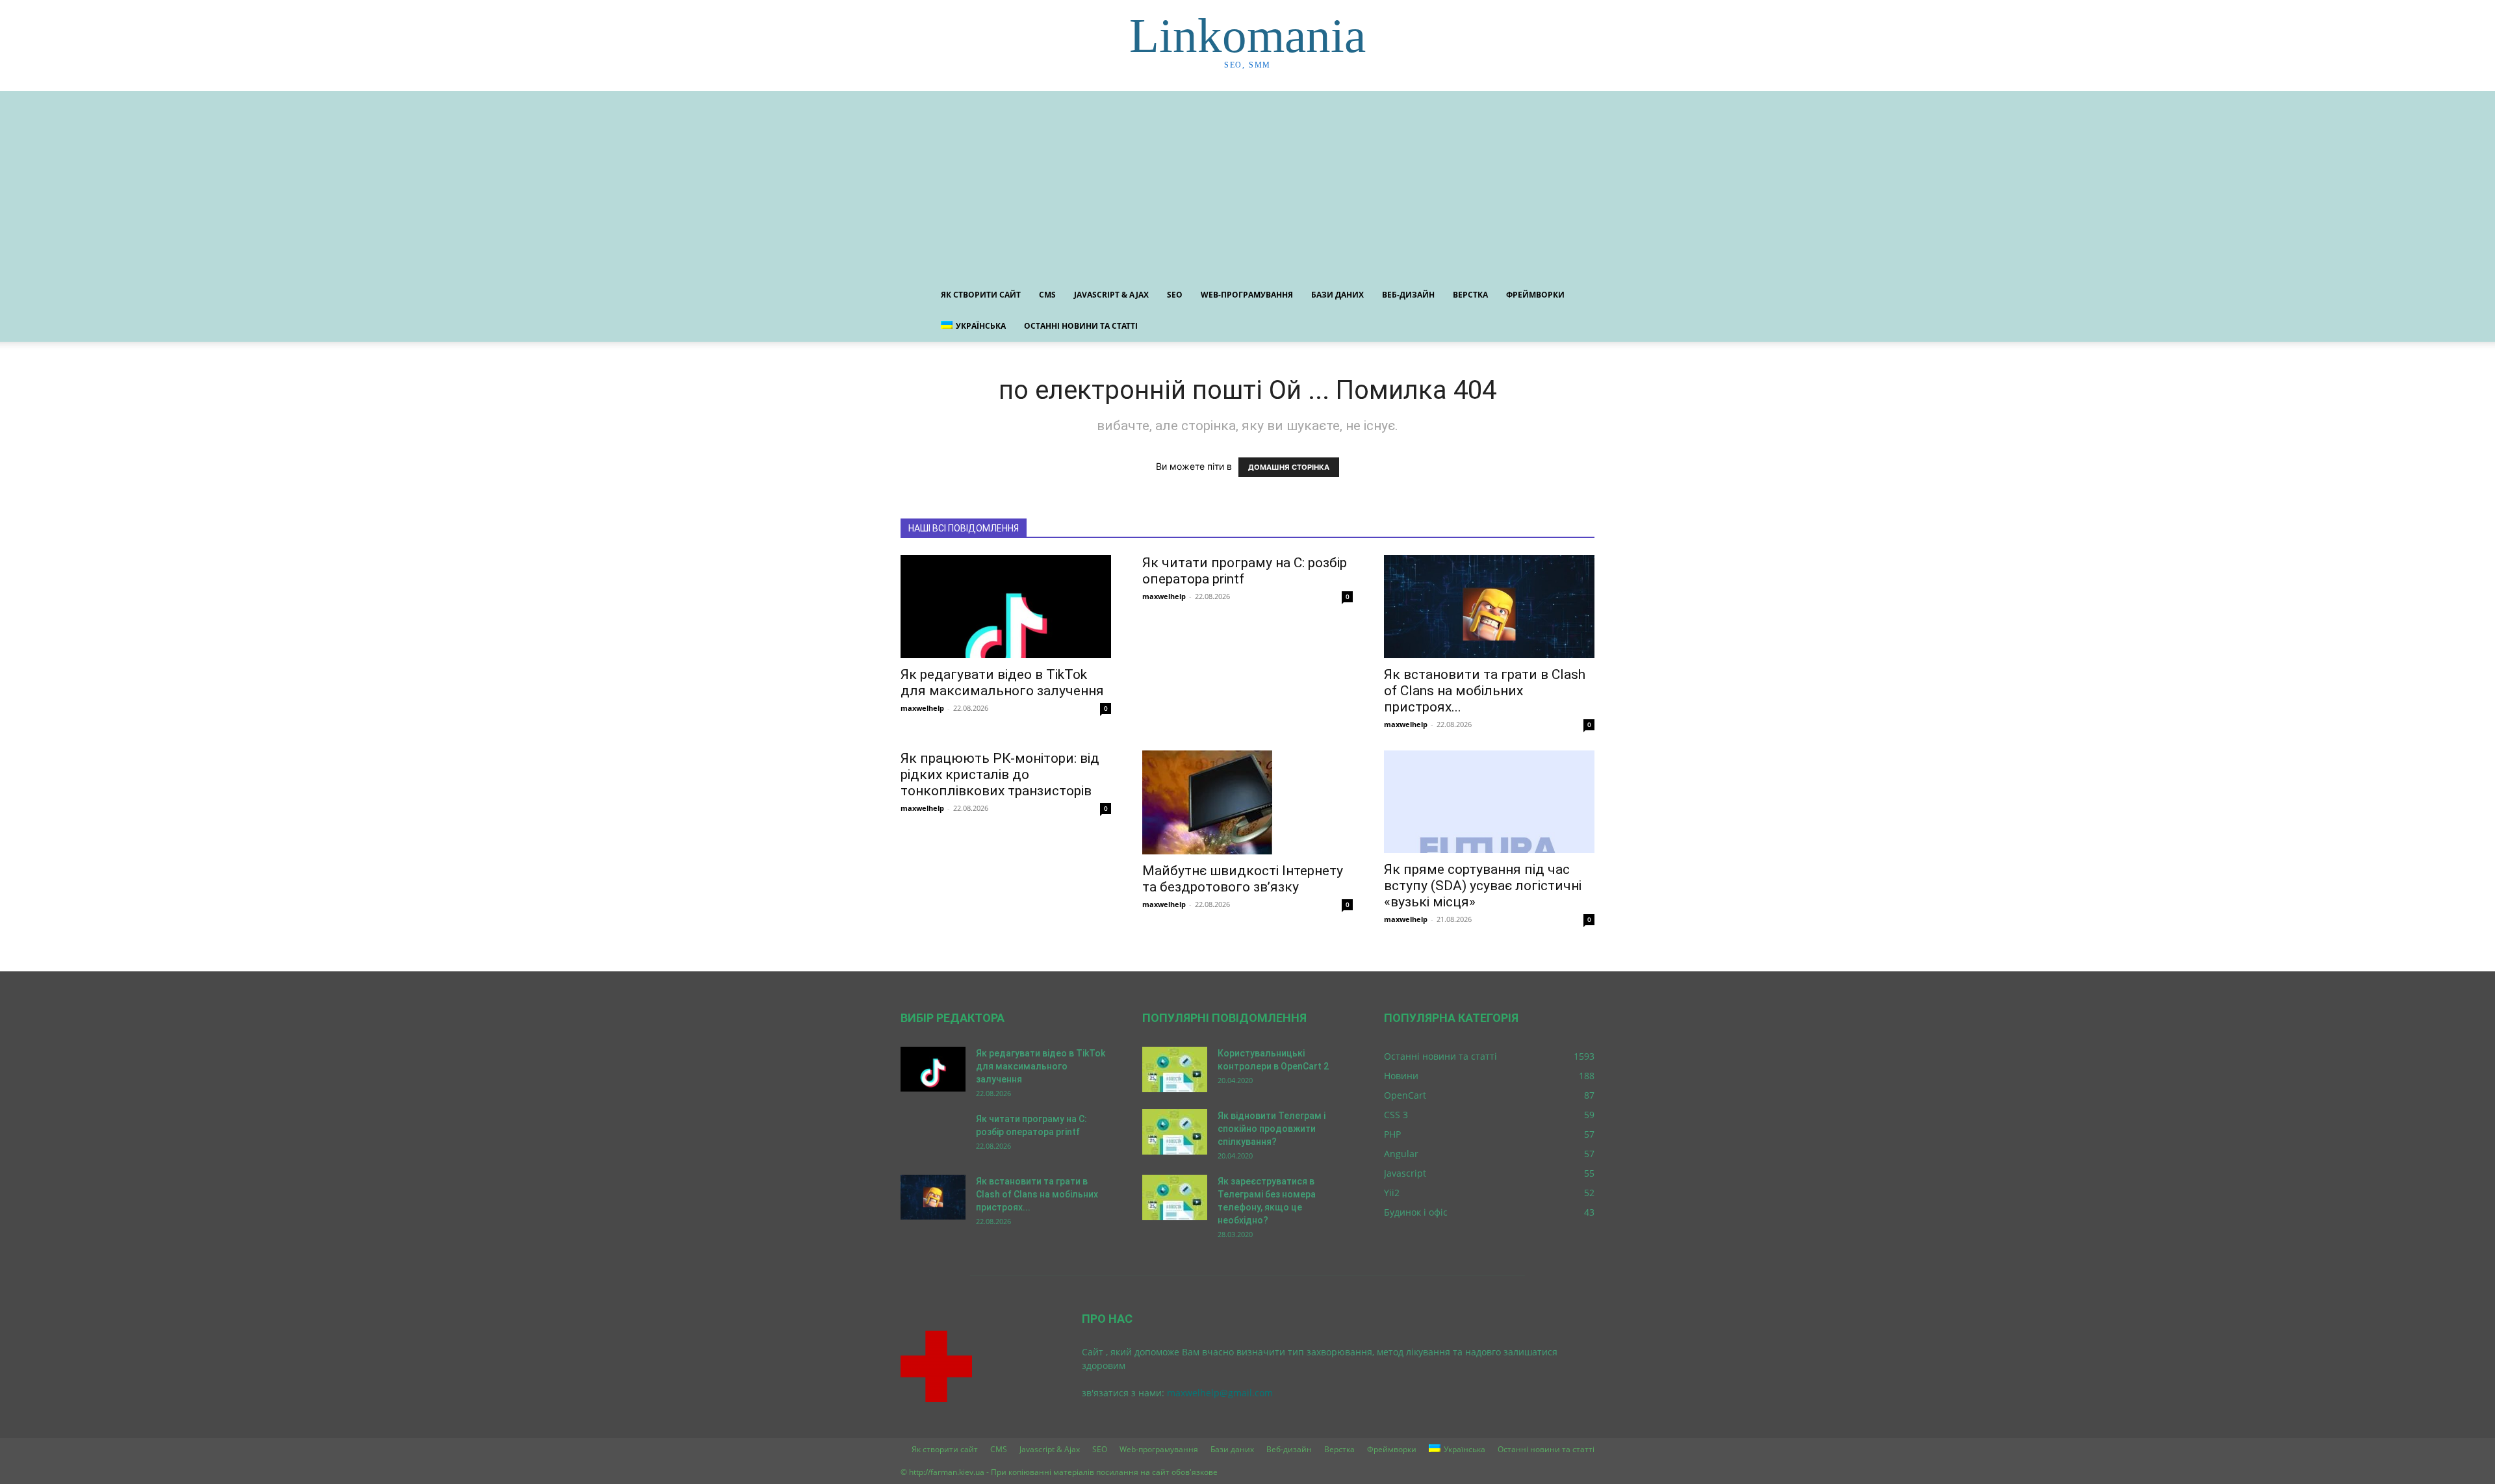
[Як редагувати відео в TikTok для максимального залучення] (1006, 607)
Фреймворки (1535, 295)
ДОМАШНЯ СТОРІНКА (1289, 467)
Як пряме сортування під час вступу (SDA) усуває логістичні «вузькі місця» (1483, 886)
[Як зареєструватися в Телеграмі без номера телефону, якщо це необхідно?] (1175, 1197)
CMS (1047, 295)
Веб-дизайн (1408, 295)
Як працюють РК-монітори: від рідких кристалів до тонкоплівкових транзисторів (1000, 774)
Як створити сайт (981, 295)
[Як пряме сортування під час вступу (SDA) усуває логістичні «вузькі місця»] (1489, 802)
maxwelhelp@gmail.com (1220, 1393)
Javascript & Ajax (1111, 295)
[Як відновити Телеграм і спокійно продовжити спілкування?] (1175, 1132)
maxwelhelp (922, 708)
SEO (1175, 295)
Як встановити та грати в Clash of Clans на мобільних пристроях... (1485, 691)
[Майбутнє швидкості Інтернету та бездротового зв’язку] (1247, 802)
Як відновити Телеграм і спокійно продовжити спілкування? (1272, 1129)
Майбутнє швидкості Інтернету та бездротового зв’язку (1243, 879)
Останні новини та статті (1081, 326)
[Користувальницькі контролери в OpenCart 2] (1175, 1069)
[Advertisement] (1247, 182)
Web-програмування (1247, 295)
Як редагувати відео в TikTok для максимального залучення (1002, 683)
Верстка (1470, 295)
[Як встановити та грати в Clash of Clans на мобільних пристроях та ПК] (1489, 607)
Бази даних (1337, 295)
